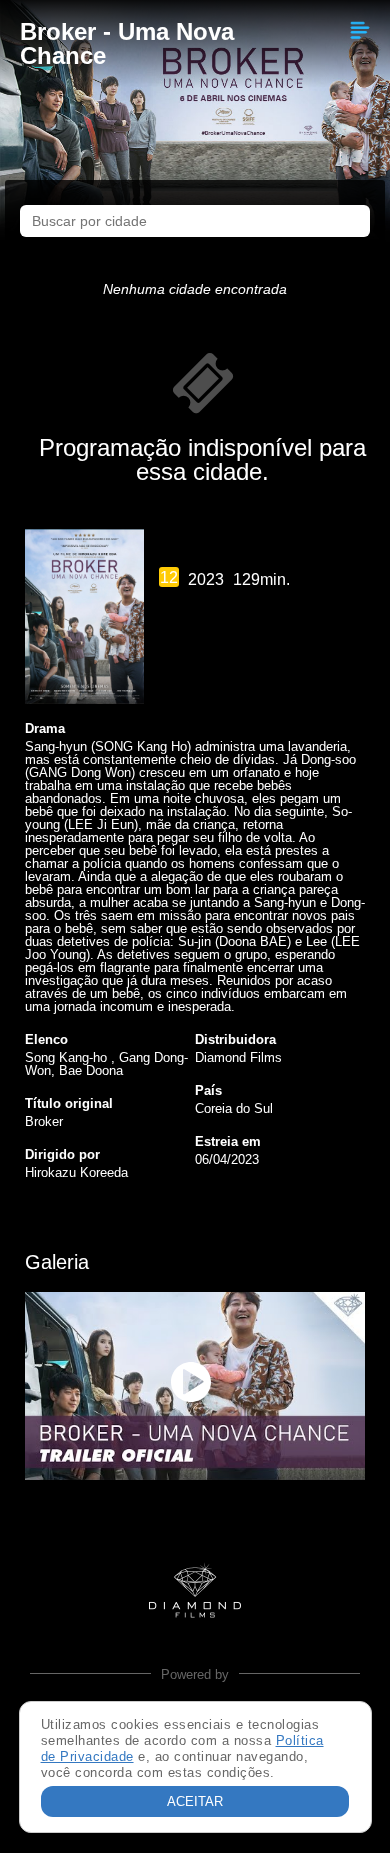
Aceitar (195, 1801)
